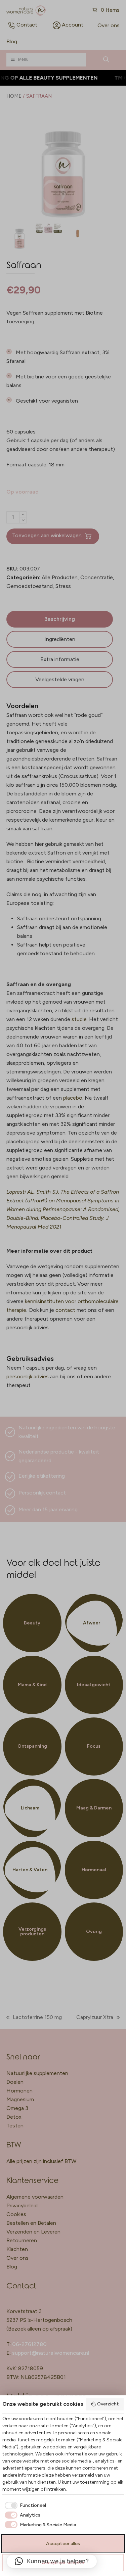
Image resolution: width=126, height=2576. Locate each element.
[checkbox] (24, 2505)
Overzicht (108, 2404)
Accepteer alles (63, 2544)
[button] (52, 2561)
